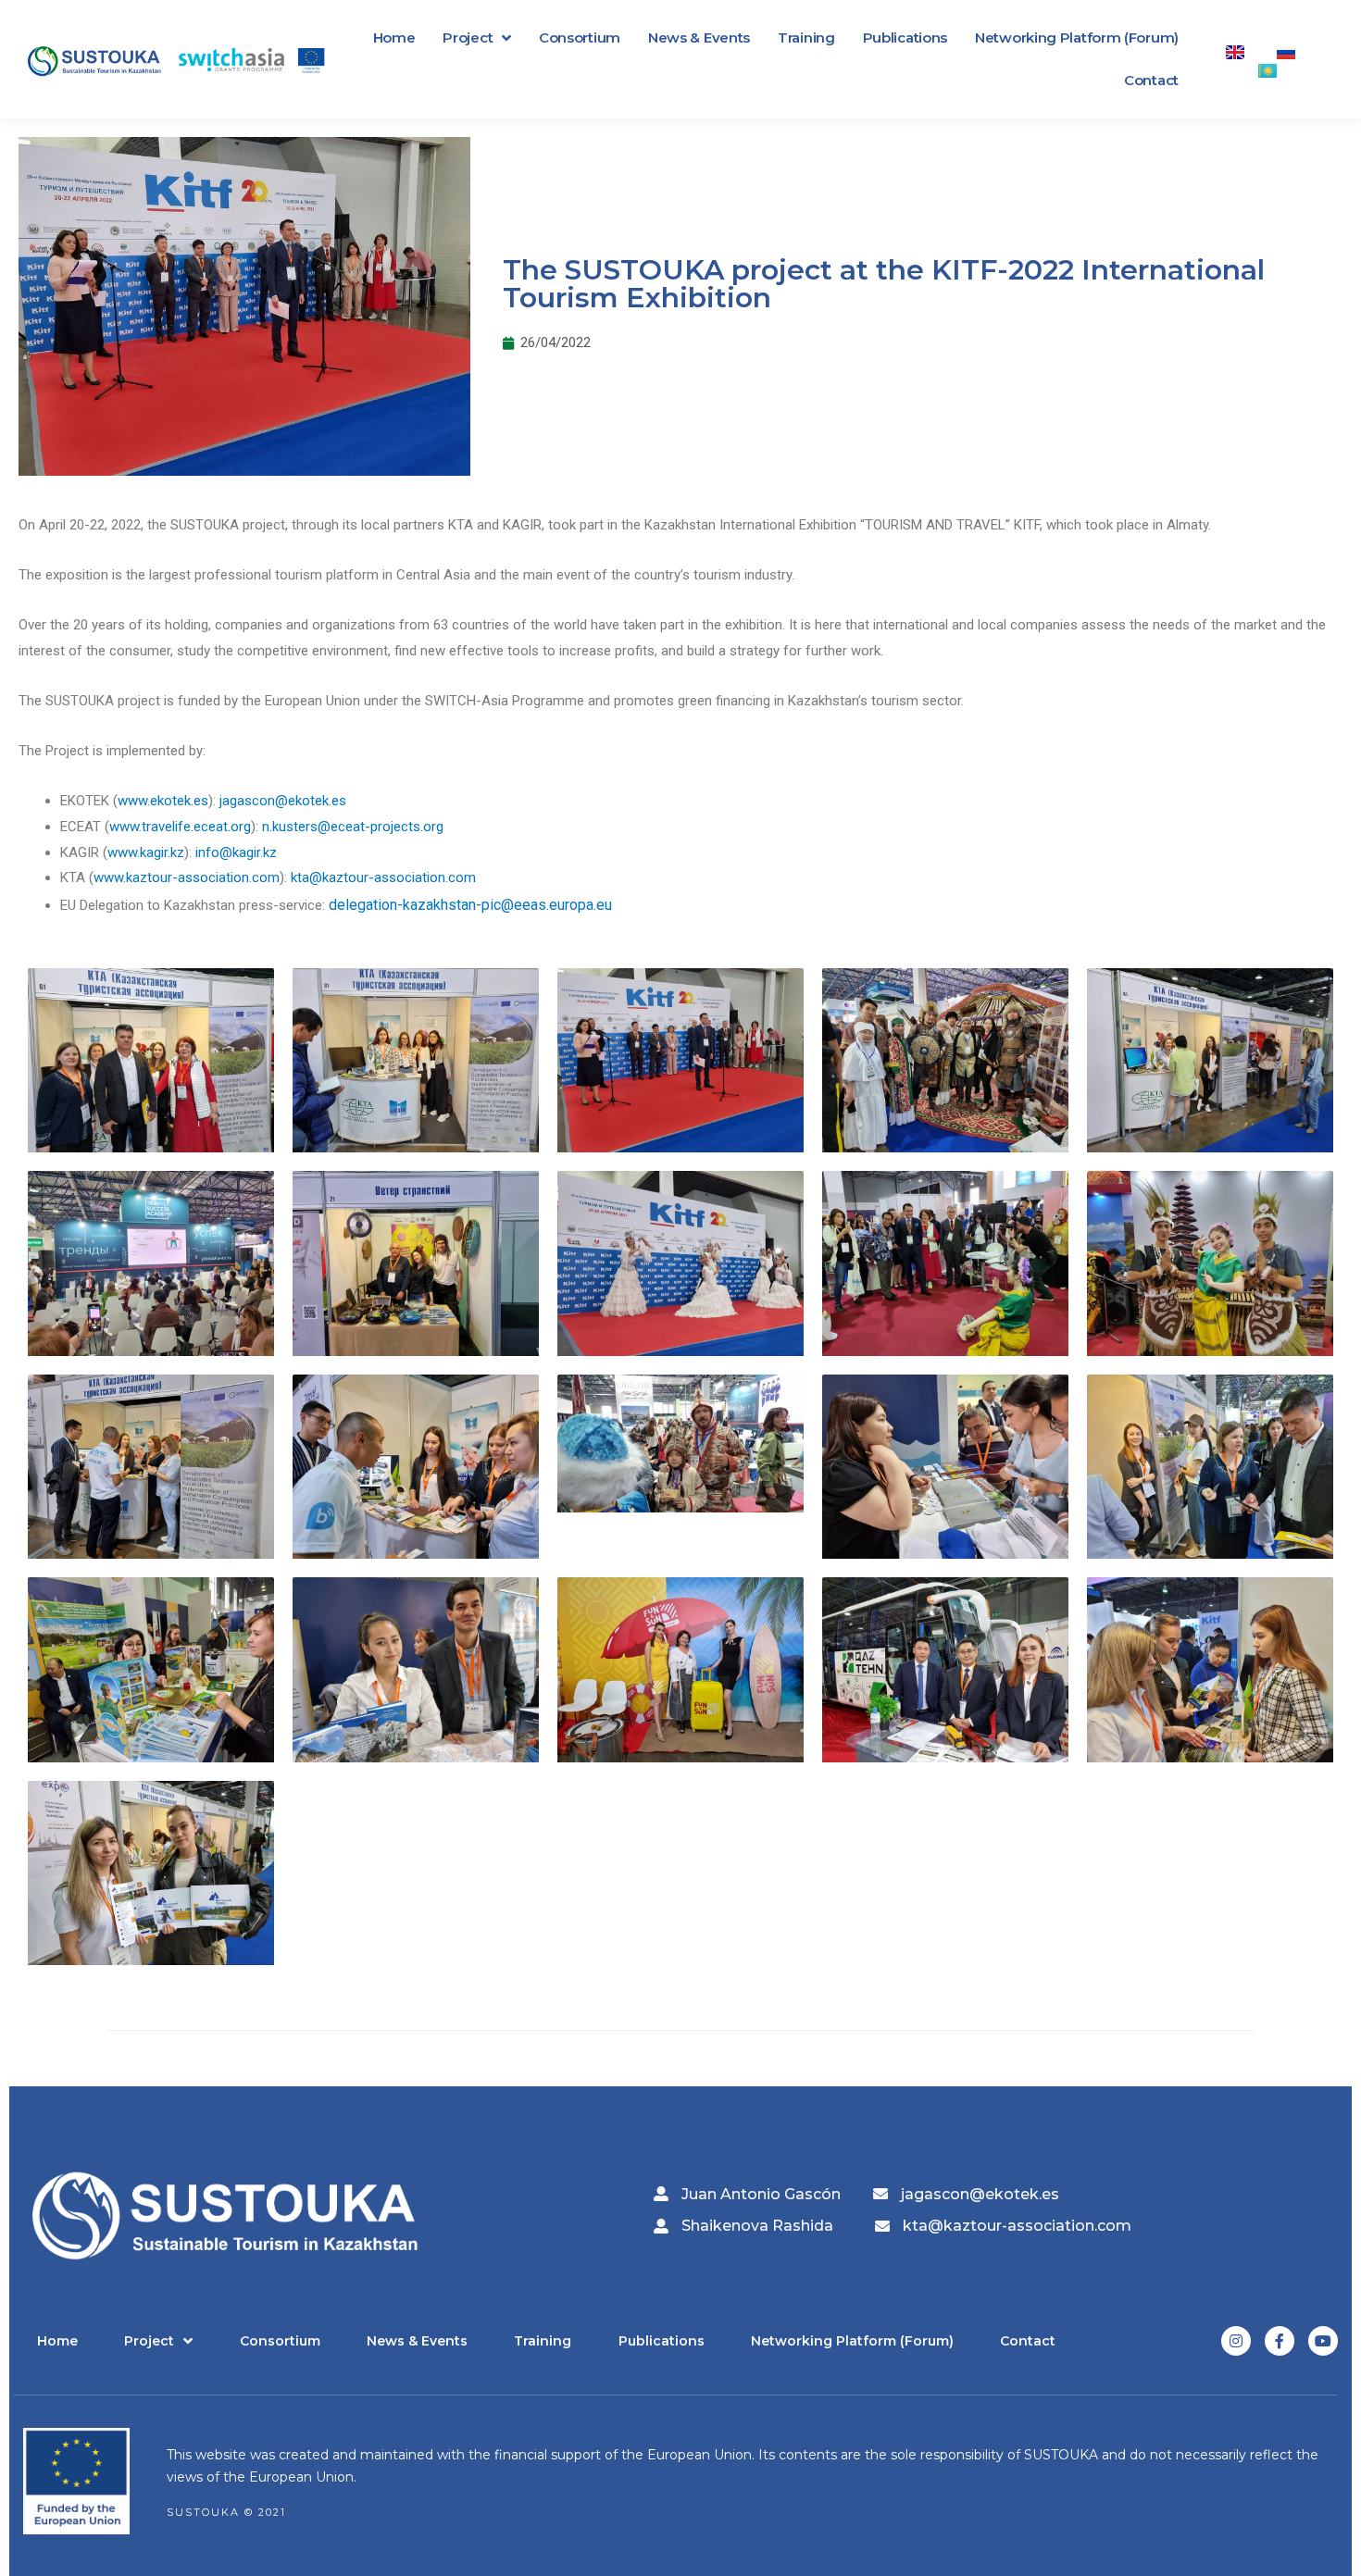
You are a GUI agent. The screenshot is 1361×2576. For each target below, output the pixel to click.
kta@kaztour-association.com (383, 877)
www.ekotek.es (163, 801)
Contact (1151, 80)
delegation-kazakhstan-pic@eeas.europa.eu (470, 905)
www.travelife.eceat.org (180, 827)
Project (468, 37)
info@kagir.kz (236, 852)
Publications (905, 37)
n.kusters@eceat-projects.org (353, 827)
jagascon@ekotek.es (283, 801)
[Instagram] (1236, 2341)
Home (394, 37)
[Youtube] (1323, 2341)
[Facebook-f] (1280, 2341)
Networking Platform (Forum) (1077, 37)
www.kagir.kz (146, 852)
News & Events (699, 37)
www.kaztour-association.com (187, 877)
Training (806, 37)
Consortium (580, 37)
